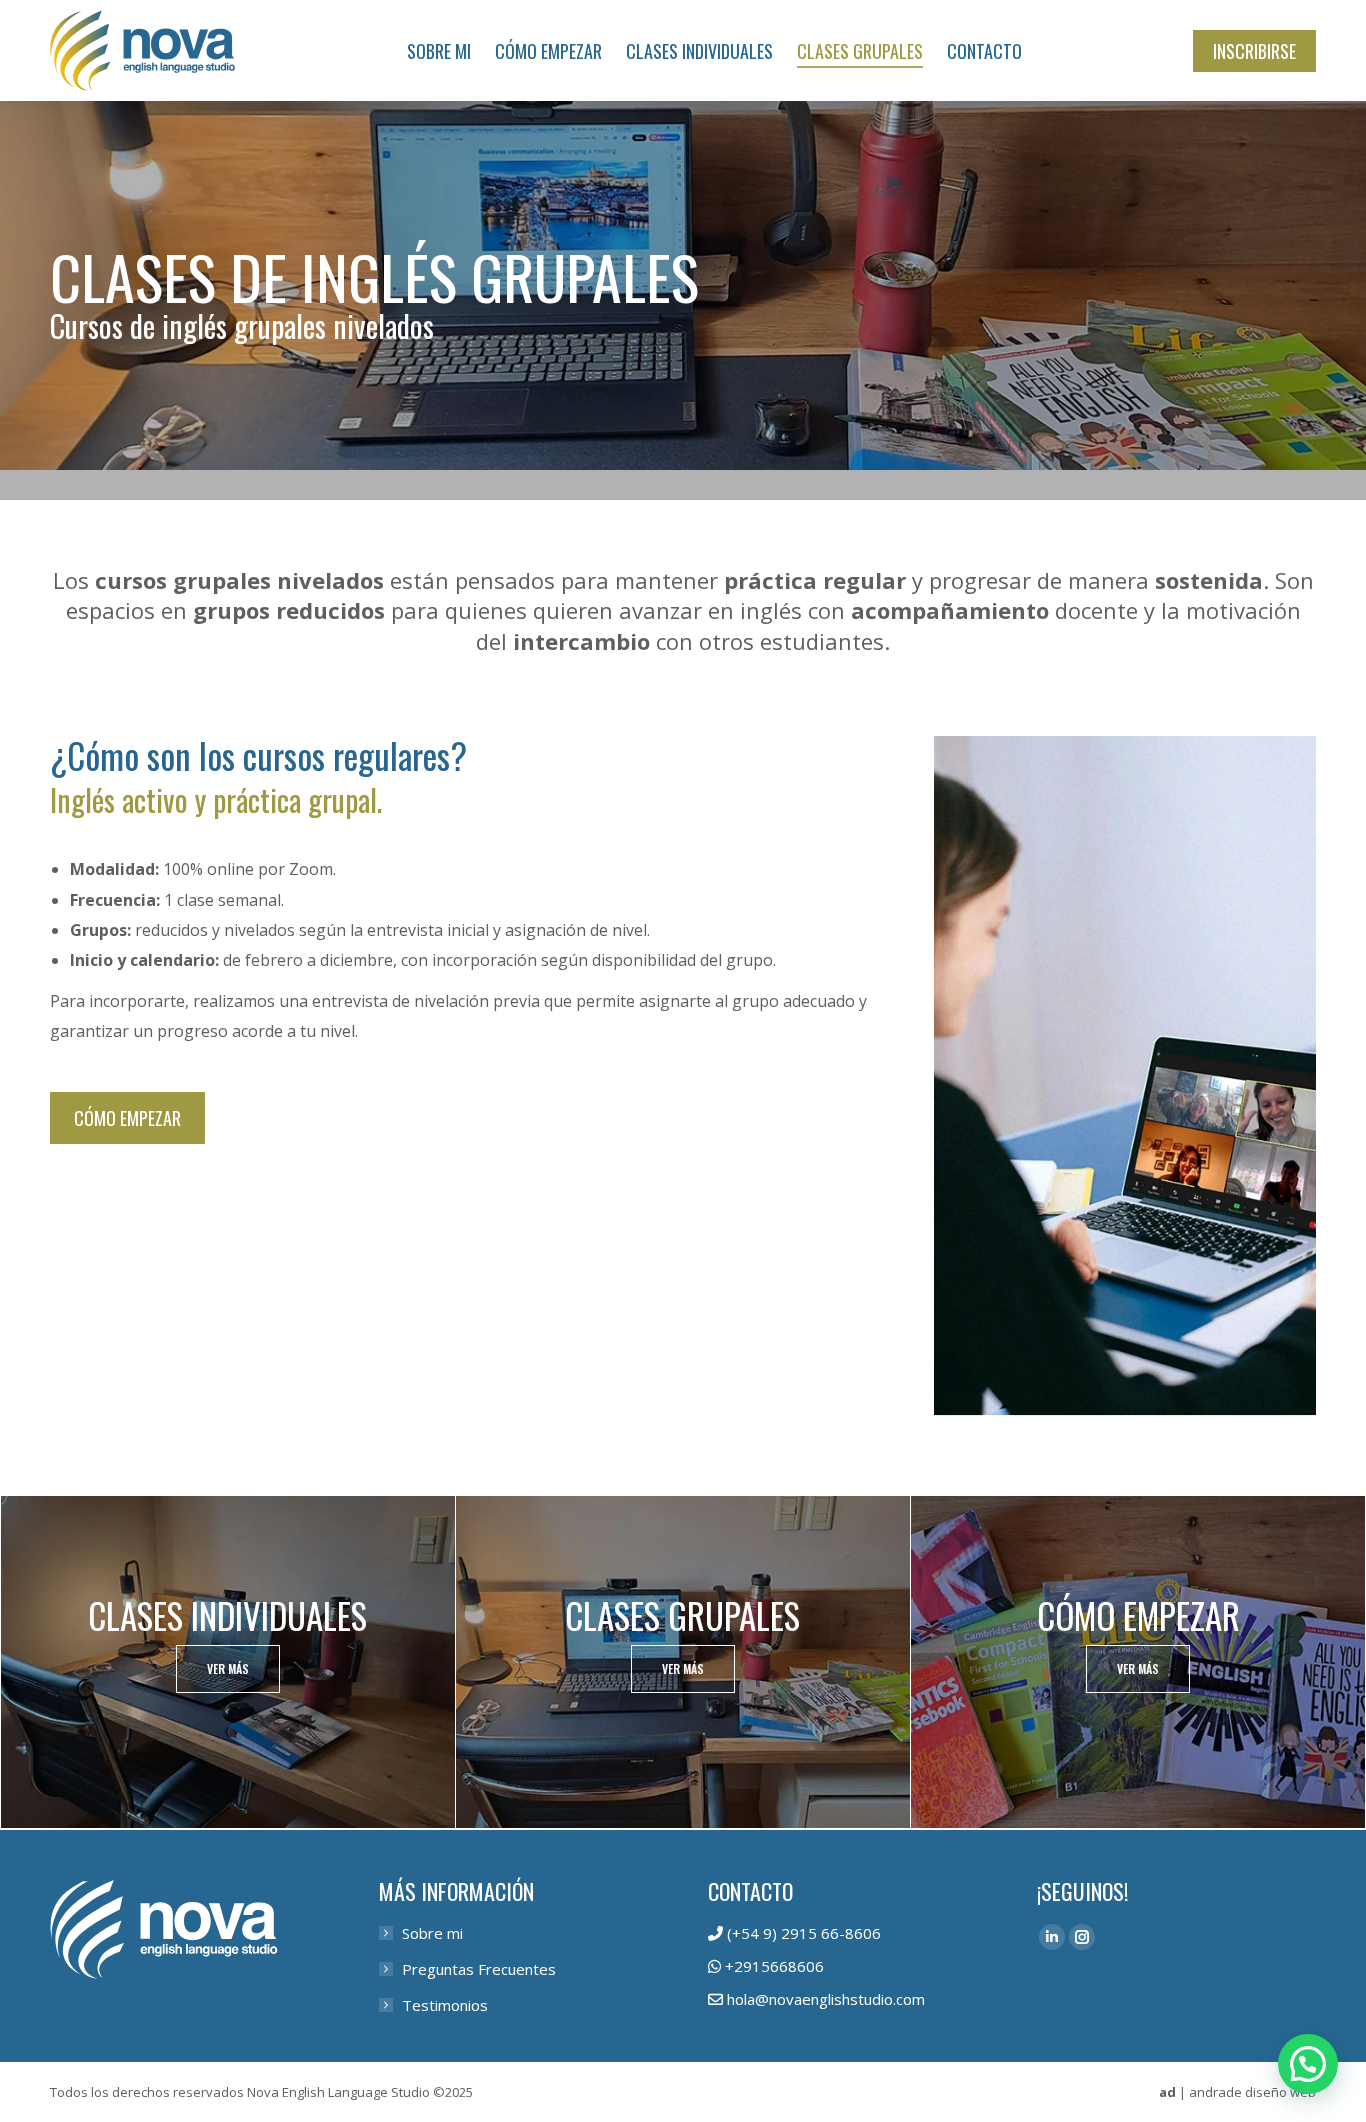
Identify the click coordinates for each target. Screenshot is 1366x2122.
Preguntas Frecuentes (479, 1969)
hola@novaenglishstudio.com (826, 1999)
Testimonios (445, 2005)
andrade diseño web (1252, 2092)
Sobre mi (432, 1933)
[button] (1308, 2064)
